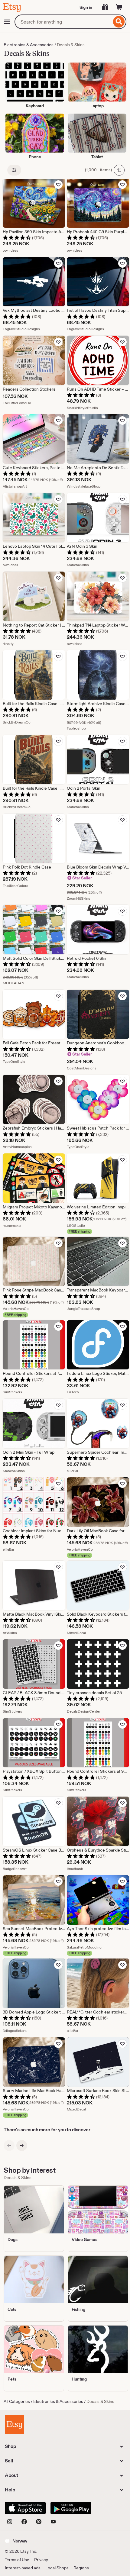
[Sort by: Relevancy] (119, 170)
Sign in (86, 7)
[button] (16, 2541)
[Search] (119, 22)
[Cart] (119, 7)
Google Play (71, 2508)
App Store (25, 2508)
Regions (81, 2568)
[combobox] (63, 22)
